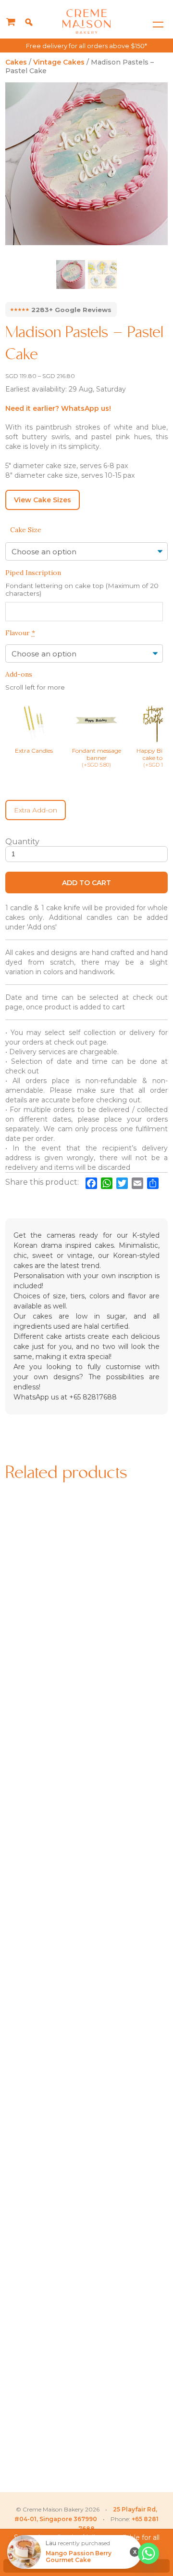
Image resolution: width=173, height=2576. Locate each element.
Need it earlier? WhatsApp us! (58, 408)
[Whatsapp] (148, 2553)
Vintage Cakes (59, 62)
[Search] (29, 22)
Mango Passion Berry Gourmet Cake (79, 2557)
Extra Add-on (36, 810)
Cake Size (26, 530)
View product (44, 1673)
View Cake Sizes (43, 500)
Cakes (16, 62)
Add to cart (86, 883)
